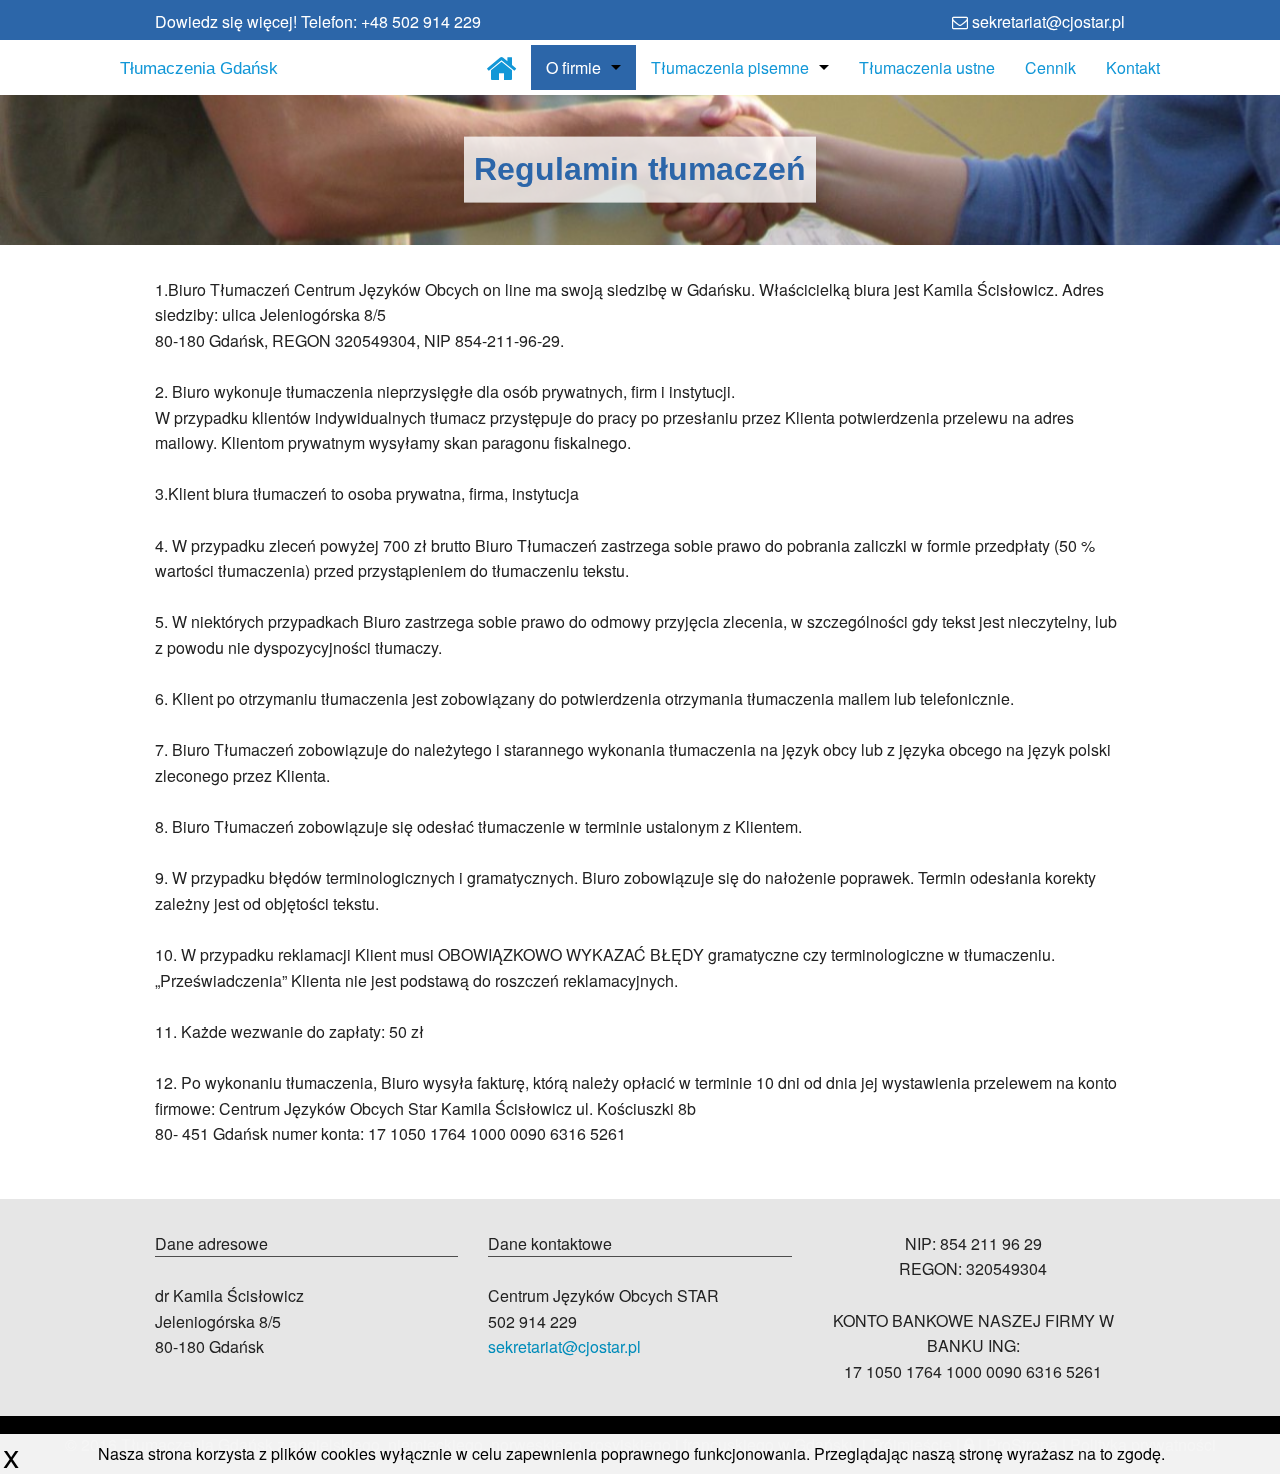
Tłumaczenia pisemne (730, 67)
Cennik (1050, 67)
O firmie (573, 67)
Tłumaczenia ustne (927, 67)
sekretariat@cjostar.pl (564, 1346)
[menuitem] (501, 67)
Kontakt (1133, 67)
